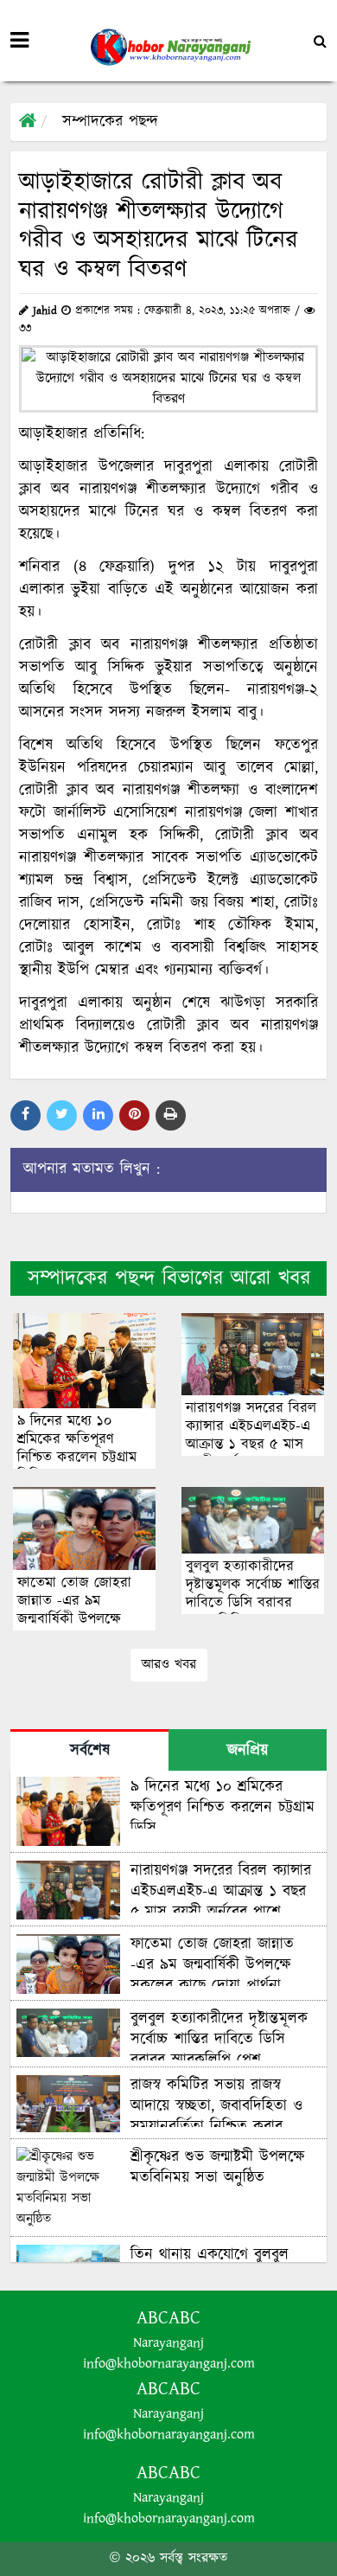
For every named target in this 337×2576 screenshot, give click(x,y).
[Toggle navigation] (19, 41)
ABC (184, 2318)
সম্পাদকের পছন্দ (110, 122)
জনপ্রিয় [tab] (248, 1751)
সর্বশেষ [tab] (90, 1751)
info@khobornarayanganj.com (169, 2364)
